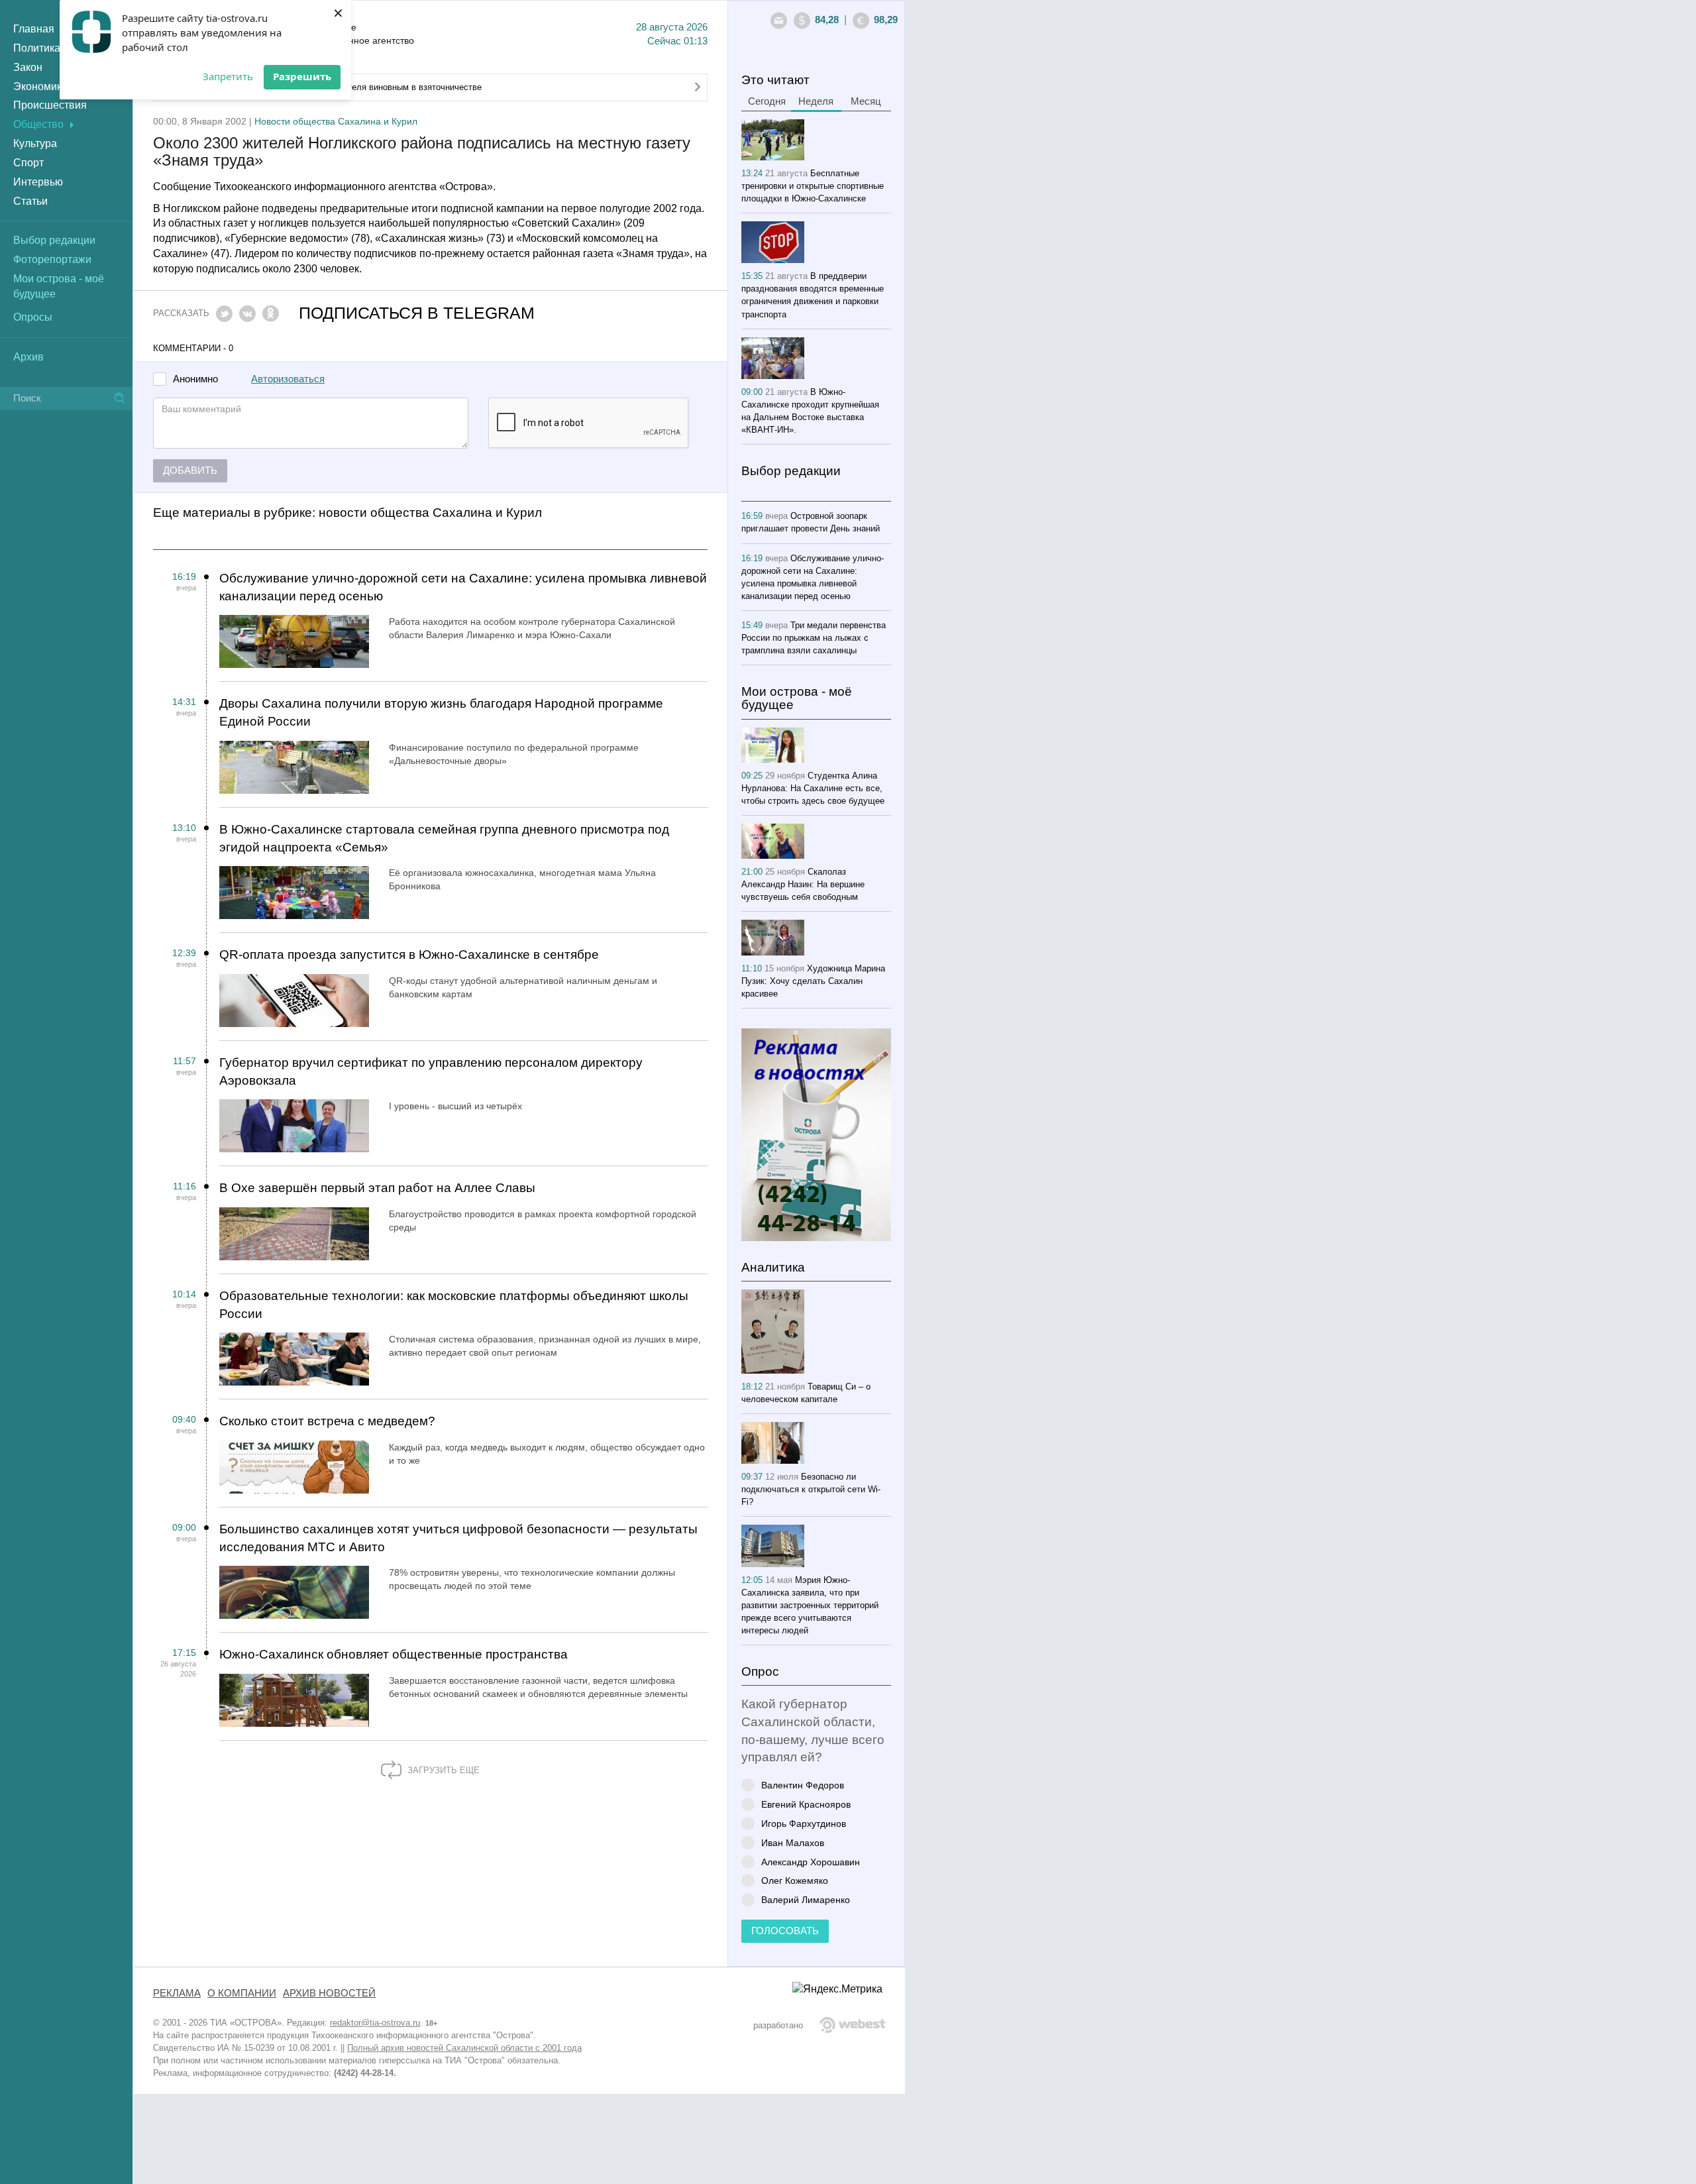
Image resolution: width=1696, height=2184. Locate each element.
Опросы (33, 317)
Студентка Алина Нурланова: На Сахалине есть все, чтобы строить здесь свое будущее (813, 788)
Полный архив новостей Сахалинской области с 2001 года (464, 2048)
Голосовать (785, 1931)
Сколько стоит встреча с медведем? (327, 1421)
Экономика (40, 86)
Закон (28, 67)
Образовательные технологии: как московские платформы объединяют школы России (454, 1305)
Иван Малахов (793, 1842)
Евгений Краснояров (806, 1804)
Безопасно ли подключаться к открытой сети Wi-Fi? (811, 1489)
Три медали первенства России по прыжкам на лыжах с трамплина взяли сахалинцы (814, 638)
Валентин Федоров (803, 1785)
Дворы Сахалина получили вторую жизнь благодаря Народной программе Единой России (441, 712)
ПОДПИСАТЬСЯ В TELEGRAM (417, 313)
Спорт (28, 163)
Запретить (228, 76)
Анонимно (195, 379)
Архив (28, 357)
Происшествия (50, 105)
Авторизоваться (288, 379)
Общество (38, 124)
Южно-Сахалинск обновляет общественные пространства (394, 1654)
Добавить (190, 470)
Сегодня (767, 101)
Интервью (38, 182)
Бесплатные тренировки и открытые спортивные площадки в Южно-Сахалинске (813, 186)
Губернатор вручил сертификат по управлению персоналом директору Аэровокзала (431, 1071)
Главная (34, 29)
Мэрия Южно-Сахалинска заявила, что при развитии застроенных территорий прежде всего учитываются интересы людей (810, 1605)
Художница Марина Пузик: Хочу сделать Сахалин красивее (813, 981)
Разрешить (302, 76)
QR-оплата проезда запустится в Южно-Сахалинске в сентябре (409, 955)
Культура (35, 143)
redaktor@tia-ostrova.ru (375, 2023)
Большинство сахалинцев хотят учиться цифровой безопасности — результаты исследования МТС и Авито (458, 1538)
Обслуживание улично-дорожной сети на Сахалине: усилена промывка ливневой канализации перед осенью (463, 587)
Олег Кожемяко (795, 1880)
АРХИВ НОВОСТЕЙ (329, 1993)
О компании (242, 1993)
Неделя (816, 101)
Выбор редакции (54, 240)
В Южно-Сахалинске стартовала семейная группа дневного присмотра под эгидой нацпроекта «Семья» (444, 838)
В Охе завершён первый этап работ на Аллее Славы (377, 1188)
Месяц (866, 101)
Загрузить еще (442, 1770)
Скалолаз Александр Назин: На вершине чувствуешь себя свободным (803, 884)
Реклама (177, 1993)
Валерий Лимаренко (806, 1899)
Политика (37, 48)
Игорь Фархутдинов (804, 1823)
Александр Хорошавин (811, 1862)
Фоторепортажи (52, 259)
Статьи (30, 201)
